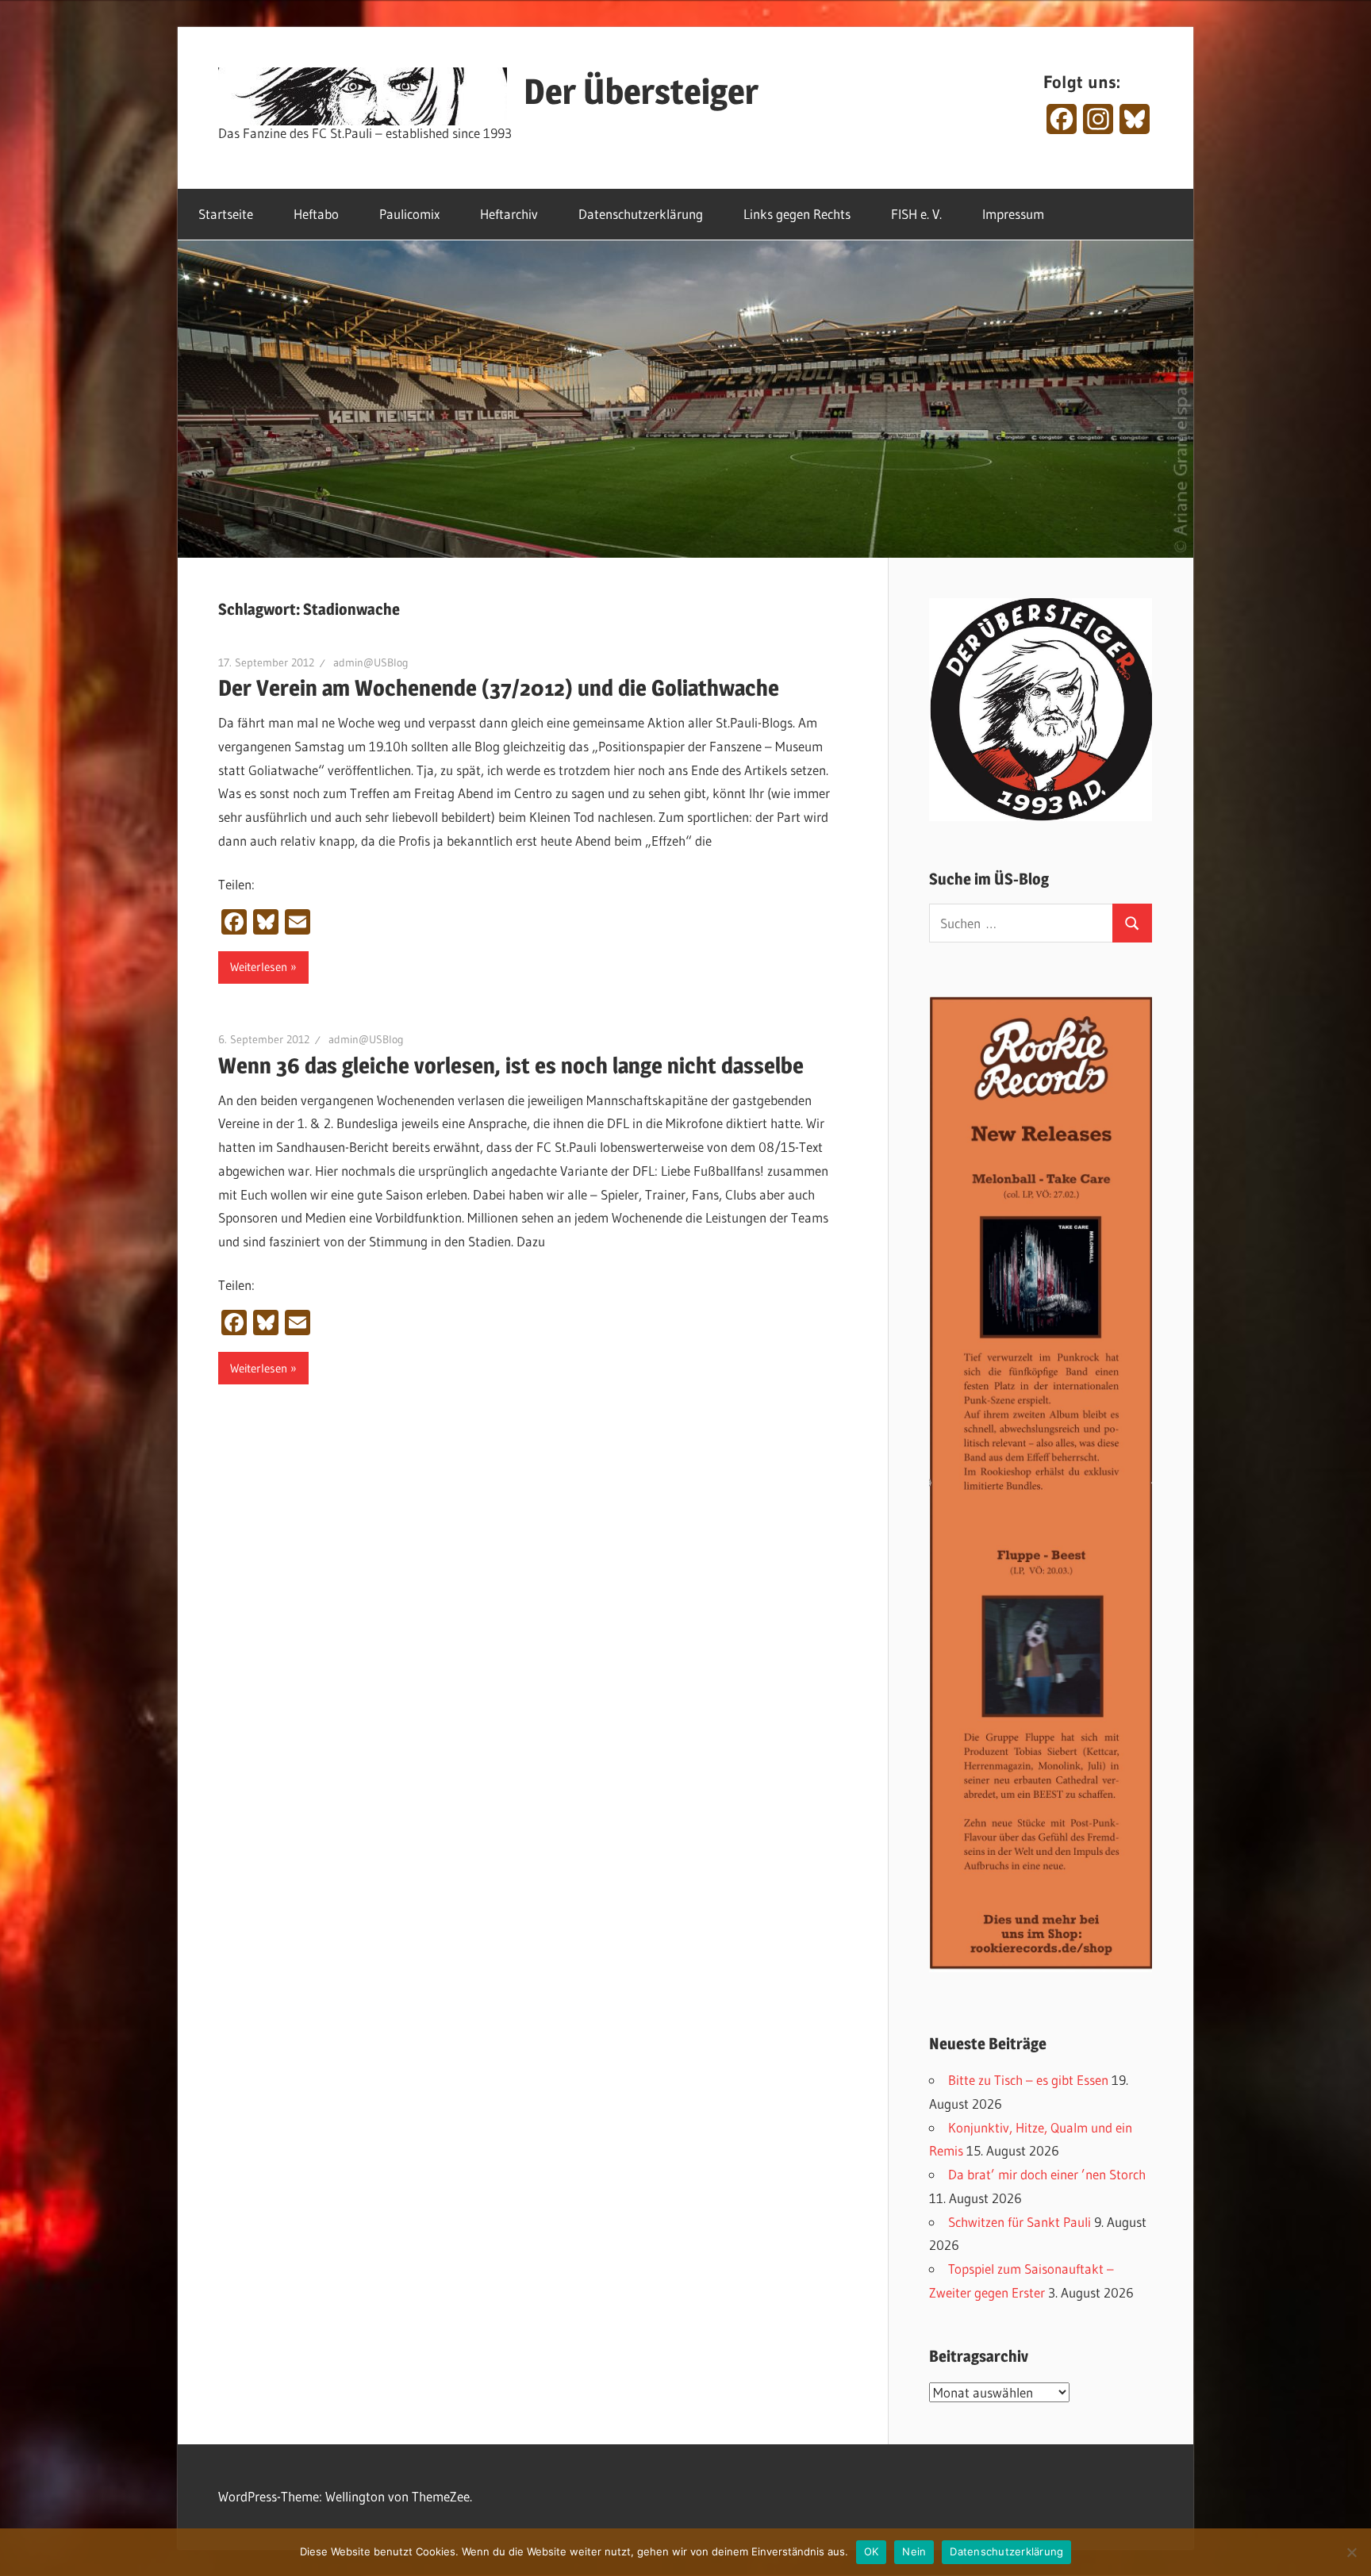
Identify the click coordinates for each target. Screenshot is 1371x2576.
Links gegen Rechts (797, 214)
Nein (914, 2551)
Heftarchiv (509, 214)
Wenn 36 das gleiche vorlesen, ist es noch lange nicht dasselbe (511, 1065)
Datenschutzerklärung (641, 214)
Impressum (1013, 214)
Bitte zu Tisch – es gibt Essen (1028, 2080)
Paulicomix (409, 214)
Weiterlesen (259, 967)
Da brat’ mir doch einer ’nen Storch (1047, 2174)
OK (872, 2551)
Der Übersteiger (641, 91)
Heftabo (316, 214)
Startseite (226, 214)
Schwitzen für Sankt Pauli (1020, 2222)
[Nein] (1351, 2552)
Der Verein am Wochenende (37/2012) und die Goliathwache (499, 688)
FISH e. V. (916, 214)
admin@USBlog (371, 662)
